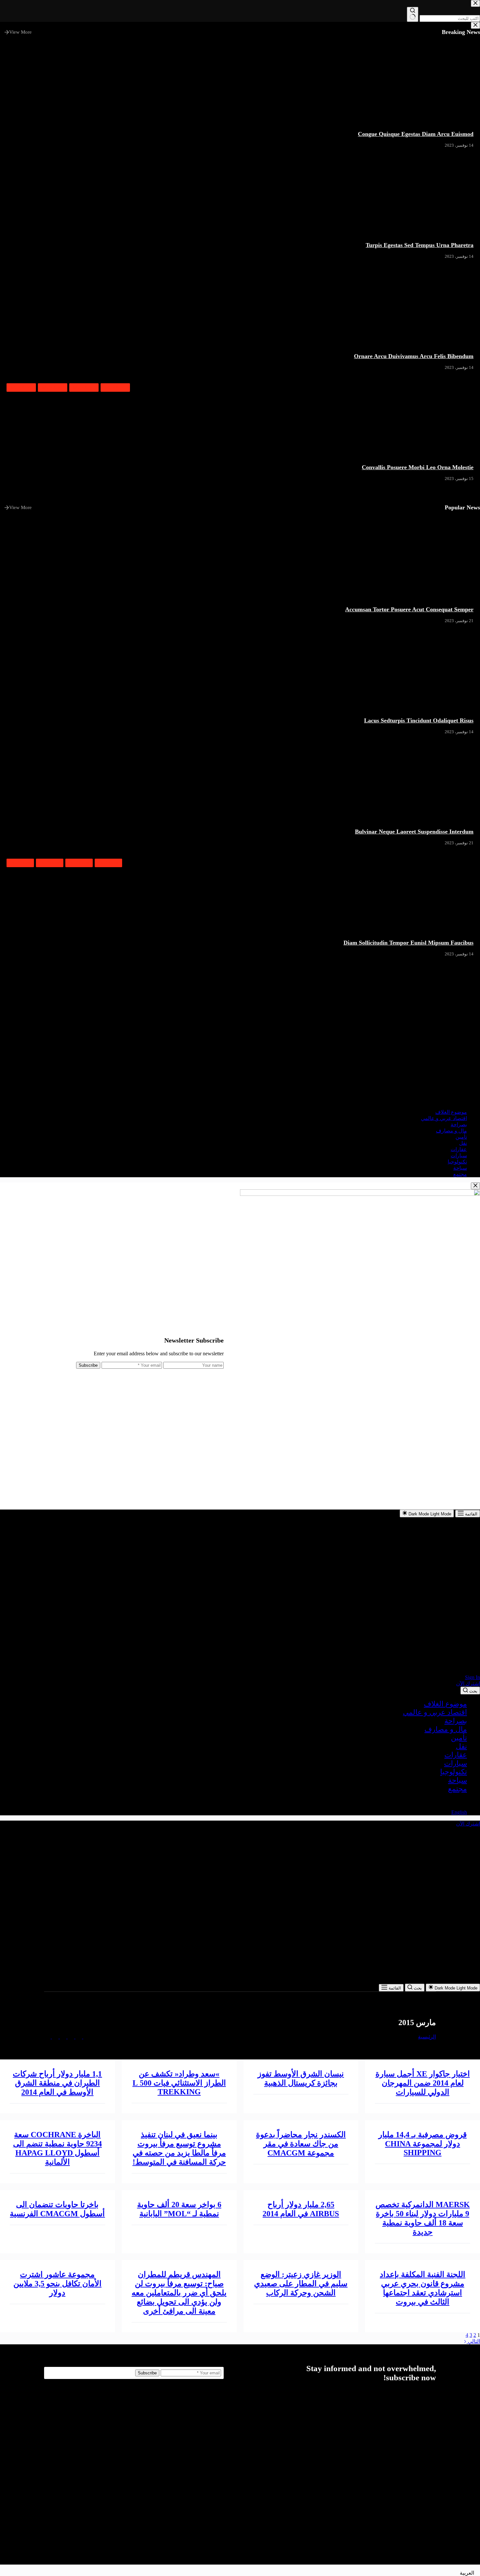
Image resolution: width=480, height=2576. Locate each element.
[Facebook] (86, 2037)
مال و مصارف (446, 1729)
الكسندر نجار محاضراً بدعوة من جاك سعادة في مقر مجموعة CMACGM (301, 2144)
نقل (461, 1746)
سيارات (456, 1763)
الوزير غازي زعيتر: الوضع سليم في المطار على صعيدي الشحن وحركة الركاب (301, 2284)
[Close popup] (475, 1186)
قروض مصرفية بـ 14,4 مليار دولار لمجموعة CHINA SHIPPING (423, 2144)
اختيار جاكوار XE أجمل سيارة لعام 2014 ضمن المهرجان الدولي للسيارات (423, 2083)
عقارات (456, 1755)
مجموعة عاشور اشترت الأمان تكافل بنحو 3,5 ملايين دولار (57, 2284)
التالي (473, 2341)
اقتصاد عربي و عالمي (435, 1712)
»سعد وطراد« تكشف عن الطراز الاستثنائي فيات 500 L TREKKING (179, 2083)
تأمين (459, 1738)
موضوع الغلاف (445, 1704)
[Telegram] (55, 2037)
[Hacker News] (62, 2037)
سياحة (457, 1780)
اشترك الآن (468, 1684)
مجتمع (457, 1789)
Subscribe (88, 1365)
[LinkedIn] (70, 2037)
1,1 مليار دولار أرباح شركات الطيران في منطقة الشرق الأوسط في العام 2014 (57, 2083)
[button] (240, 1801)
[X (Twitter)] (78, 2037)
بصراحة (456, 1721)
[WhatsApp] (47, 2037)
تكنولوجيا (454, 1772)
